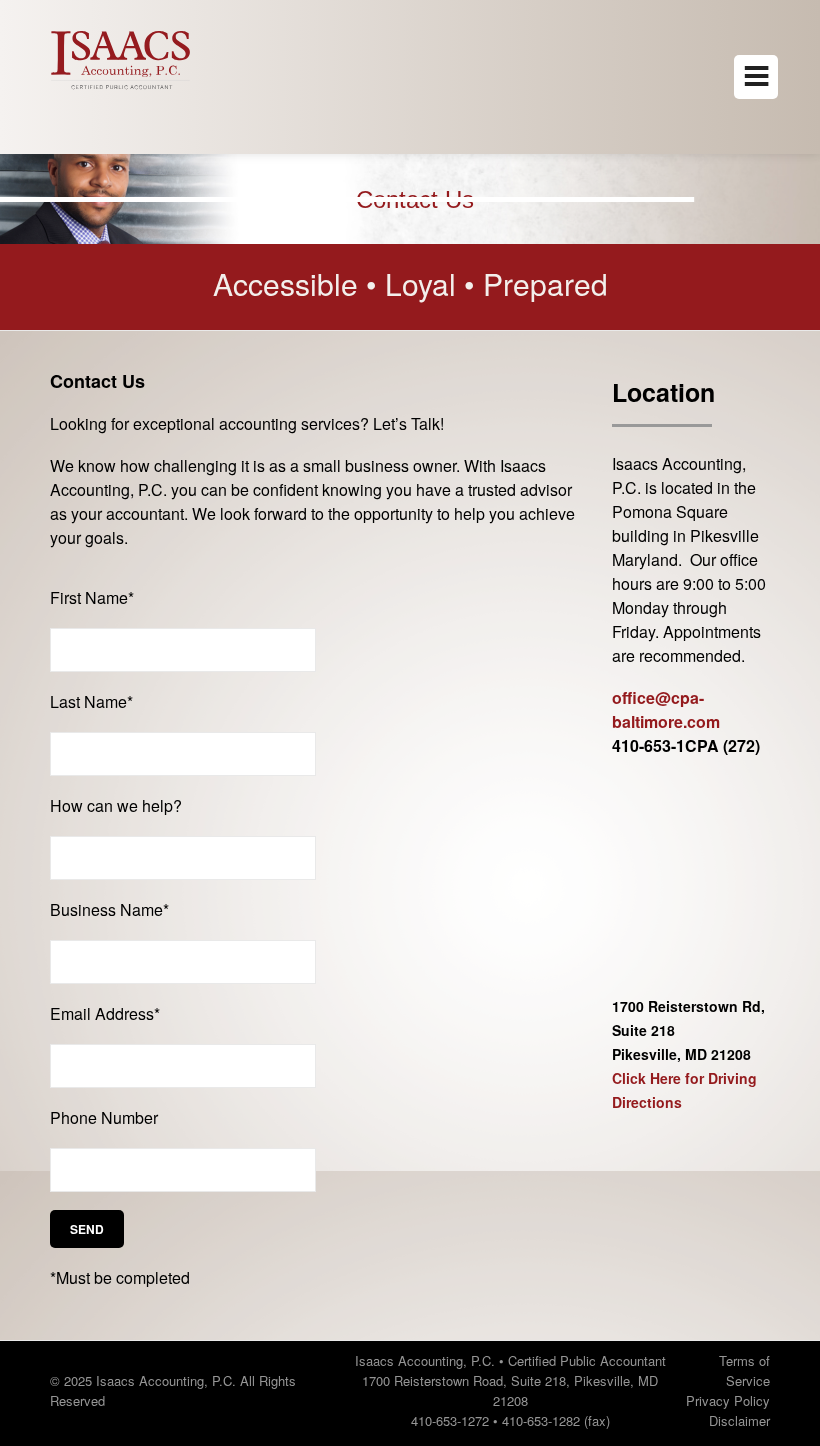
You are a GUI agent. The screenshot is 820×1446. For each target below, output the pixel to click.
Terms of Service (744, 1370)
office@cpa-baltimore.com (666, 709)
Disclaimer (739, 1420)
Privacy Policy (728, 1400)
